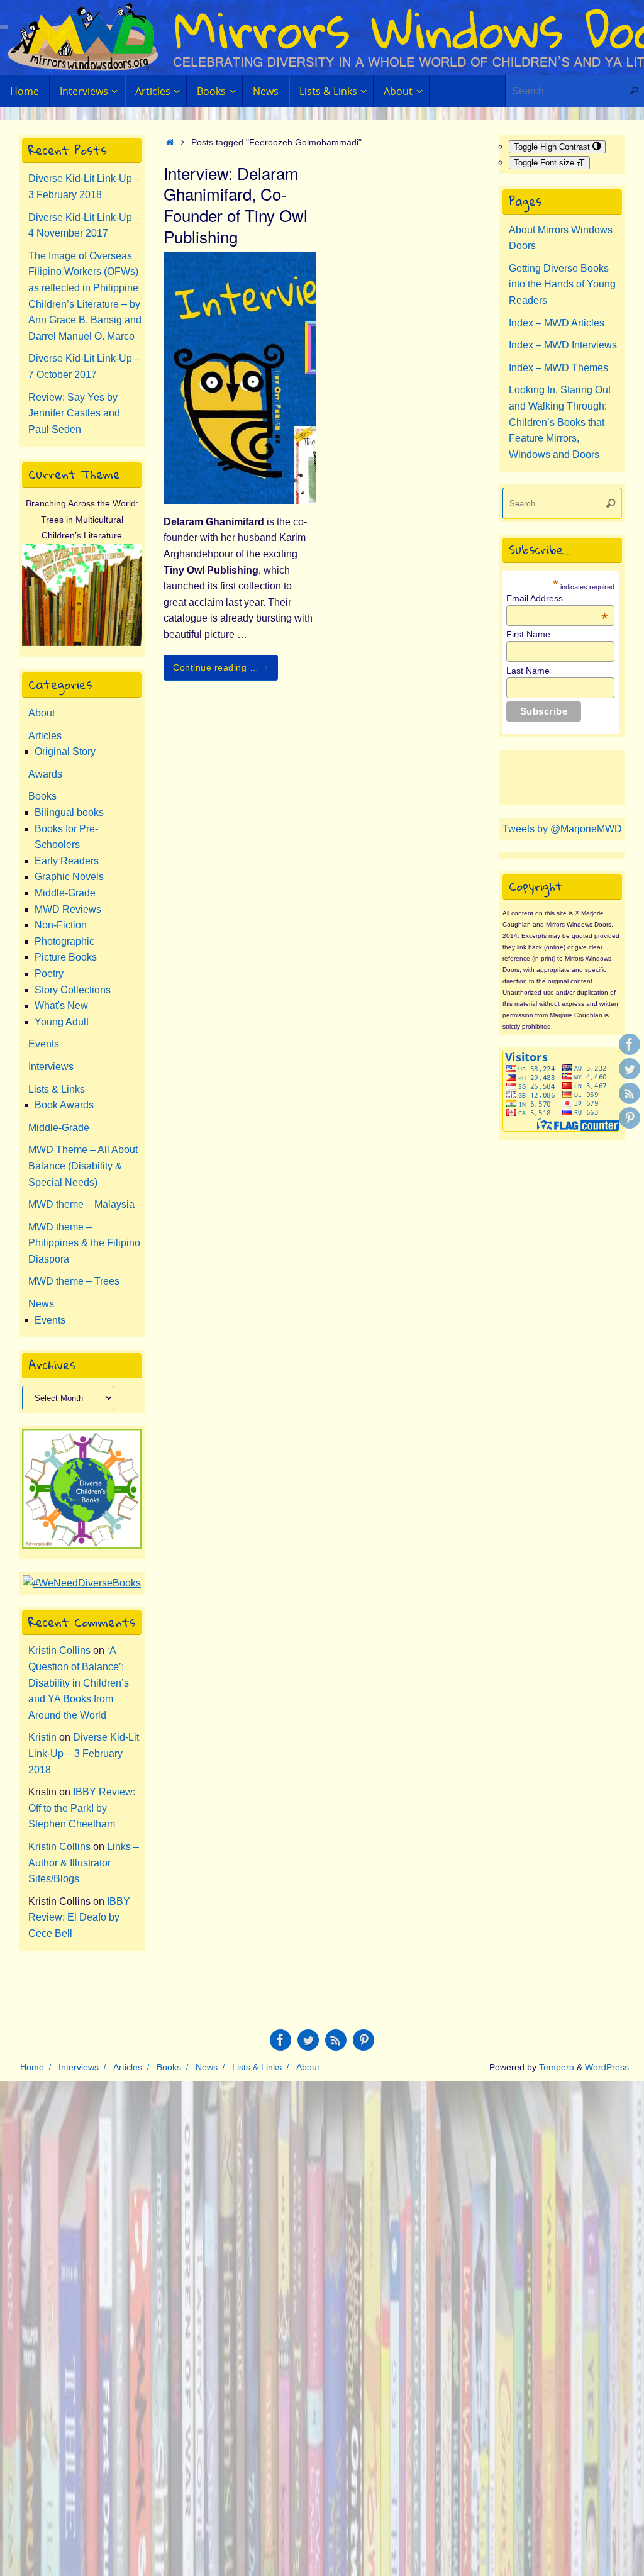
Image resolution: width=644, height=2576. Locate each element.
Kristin (42, 1737)
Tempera (557, 2067)
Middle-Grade (65, 893)
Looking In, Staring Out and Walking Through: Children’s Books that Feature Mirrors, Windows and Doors (560, 422)
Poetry (49, 973)
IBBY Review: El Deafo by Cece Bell (79, 1917)
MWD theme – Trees (74, 1281)
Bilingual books (69, 812)
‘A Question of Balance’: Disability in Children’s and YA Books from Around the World (79, 1682)
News (41, 1304)
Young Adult (62, 1022)
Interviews (51, 1067)
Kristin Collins (59, 1650)
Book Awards (64, 1105)
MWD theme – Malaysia (81, 1204)
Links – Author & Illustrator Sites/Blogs (84, 1863)
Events (44, 1044)
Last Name (528, 671)
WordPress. (608, 2067)
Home (32, 2067)
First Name (528, 634)
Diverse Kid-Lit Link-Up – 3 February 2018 (84, 1753)
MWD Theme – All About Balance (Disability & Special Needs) (83, 1166)
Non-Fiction (61, 925)
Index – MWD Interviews (563, 345)
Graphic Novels (69, 877)
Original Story (65, 751)
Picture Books (66, 957)
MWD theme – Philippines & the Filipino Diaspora (84, 1243)
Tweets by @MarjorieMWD (562, 829)
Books (42, 796)
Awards (45, 774)
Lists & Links (57, 1089)
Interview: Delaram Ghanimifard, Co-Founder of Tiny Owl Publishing (236, 204)
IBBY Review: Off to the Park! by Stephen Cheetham (82, 1808)
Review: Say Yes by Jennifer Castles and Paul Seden (74, 413)
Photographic (64, 941)
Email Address (557, 598)
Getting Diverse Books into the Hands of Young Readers (562, 284)
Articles (45, 736)
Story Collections (73, 990)
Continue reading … (216, 667)
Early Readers (67, 861)
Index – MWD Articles (557, 323)
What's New (61, 1006)
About (42, 713)
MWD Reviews (68, 909)
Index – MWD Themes (558, 368)
